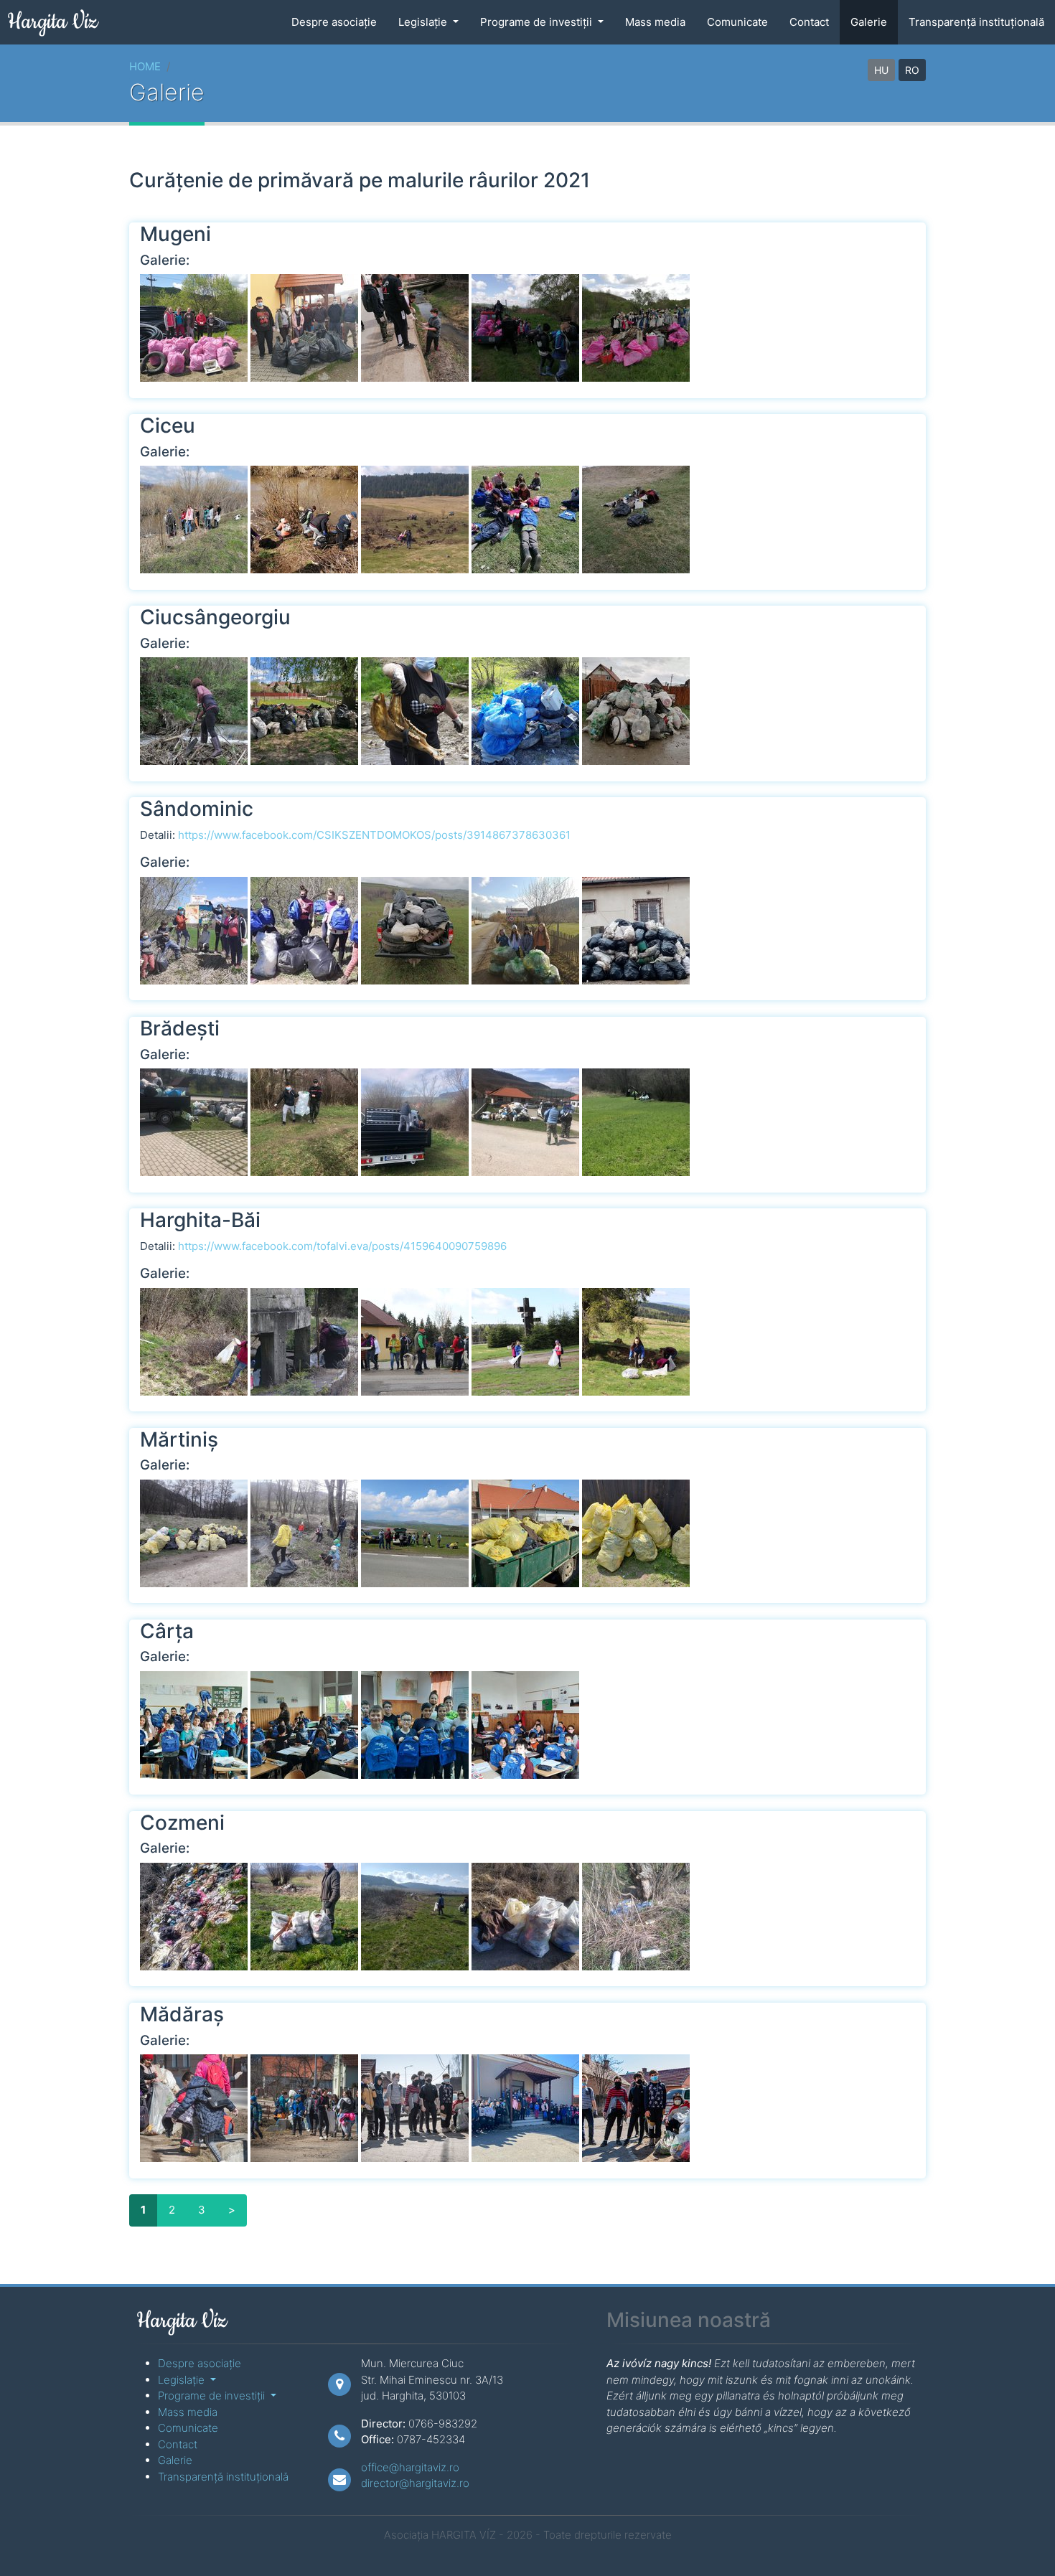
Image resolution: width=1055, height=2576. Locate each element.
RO (912, 70)
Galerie (869, 22)
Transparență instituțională (976, 22)
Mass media (655, 22)
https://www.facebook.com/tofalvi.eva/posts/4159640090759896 (342, 1246)
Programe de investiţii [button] (538, 22)
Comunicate (737, 22)
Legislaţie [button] (424, 22)
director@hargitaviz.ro (415, 2483)
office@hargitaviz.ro (410, 2467)
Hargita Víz (52, 22)
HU (881, 70)
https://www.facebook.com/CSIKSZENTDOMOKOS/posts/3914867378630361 (374, 835)
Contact (809, 22)
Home (145, 66)
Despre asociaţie (334, 22)
